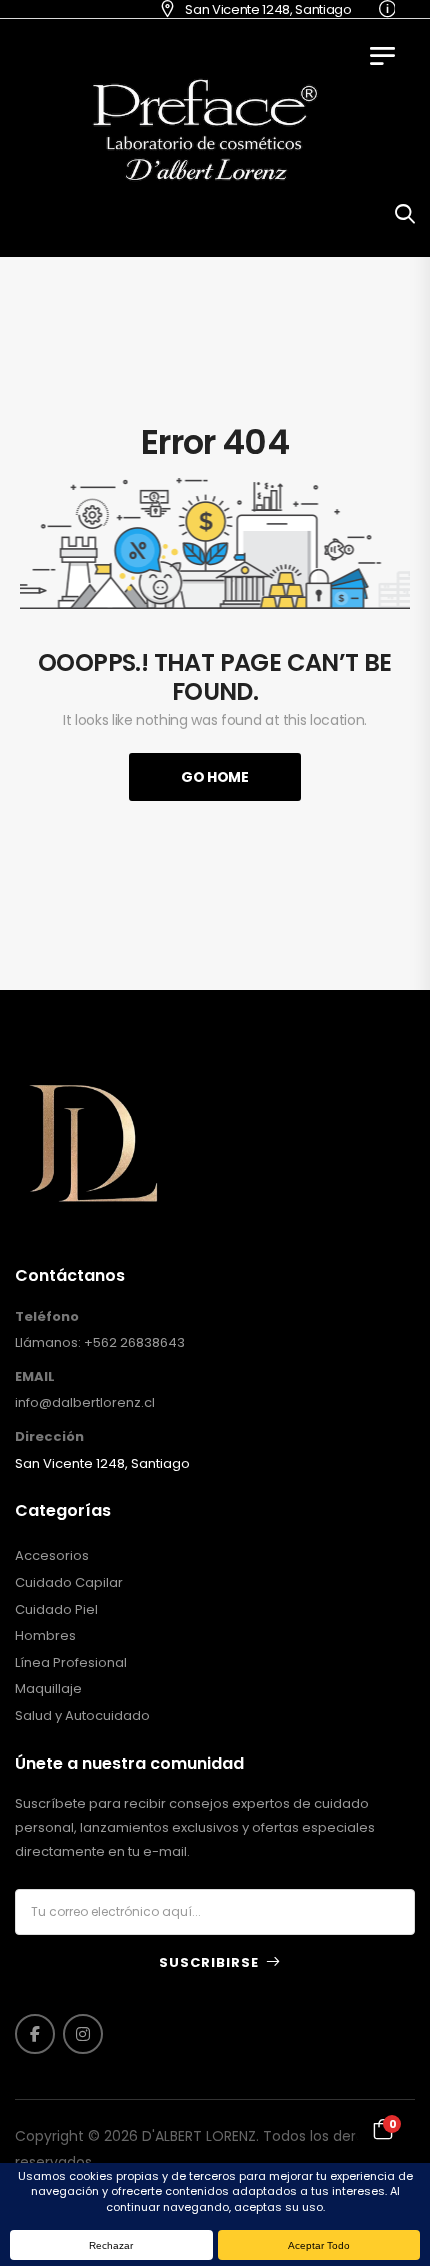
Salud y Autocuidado (82, 1716)
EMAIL (35, 1377)
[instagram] (83, 2034)
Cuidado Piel (56, 1610)
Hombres (45, 1636)
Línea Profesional (71, 1663)
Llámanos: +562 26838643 (100, 1342)
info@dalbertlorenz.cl (85, 1402)
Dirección (49, 1437)
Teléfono (47, 1317)
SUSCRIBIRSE (209, 1962)
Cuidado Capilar (69, 1583)
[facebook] (35, 2034)
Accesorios (52, 1556)
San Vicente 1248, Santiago (253, 9)
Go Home (215, 777)
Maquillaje (48, 1689)
